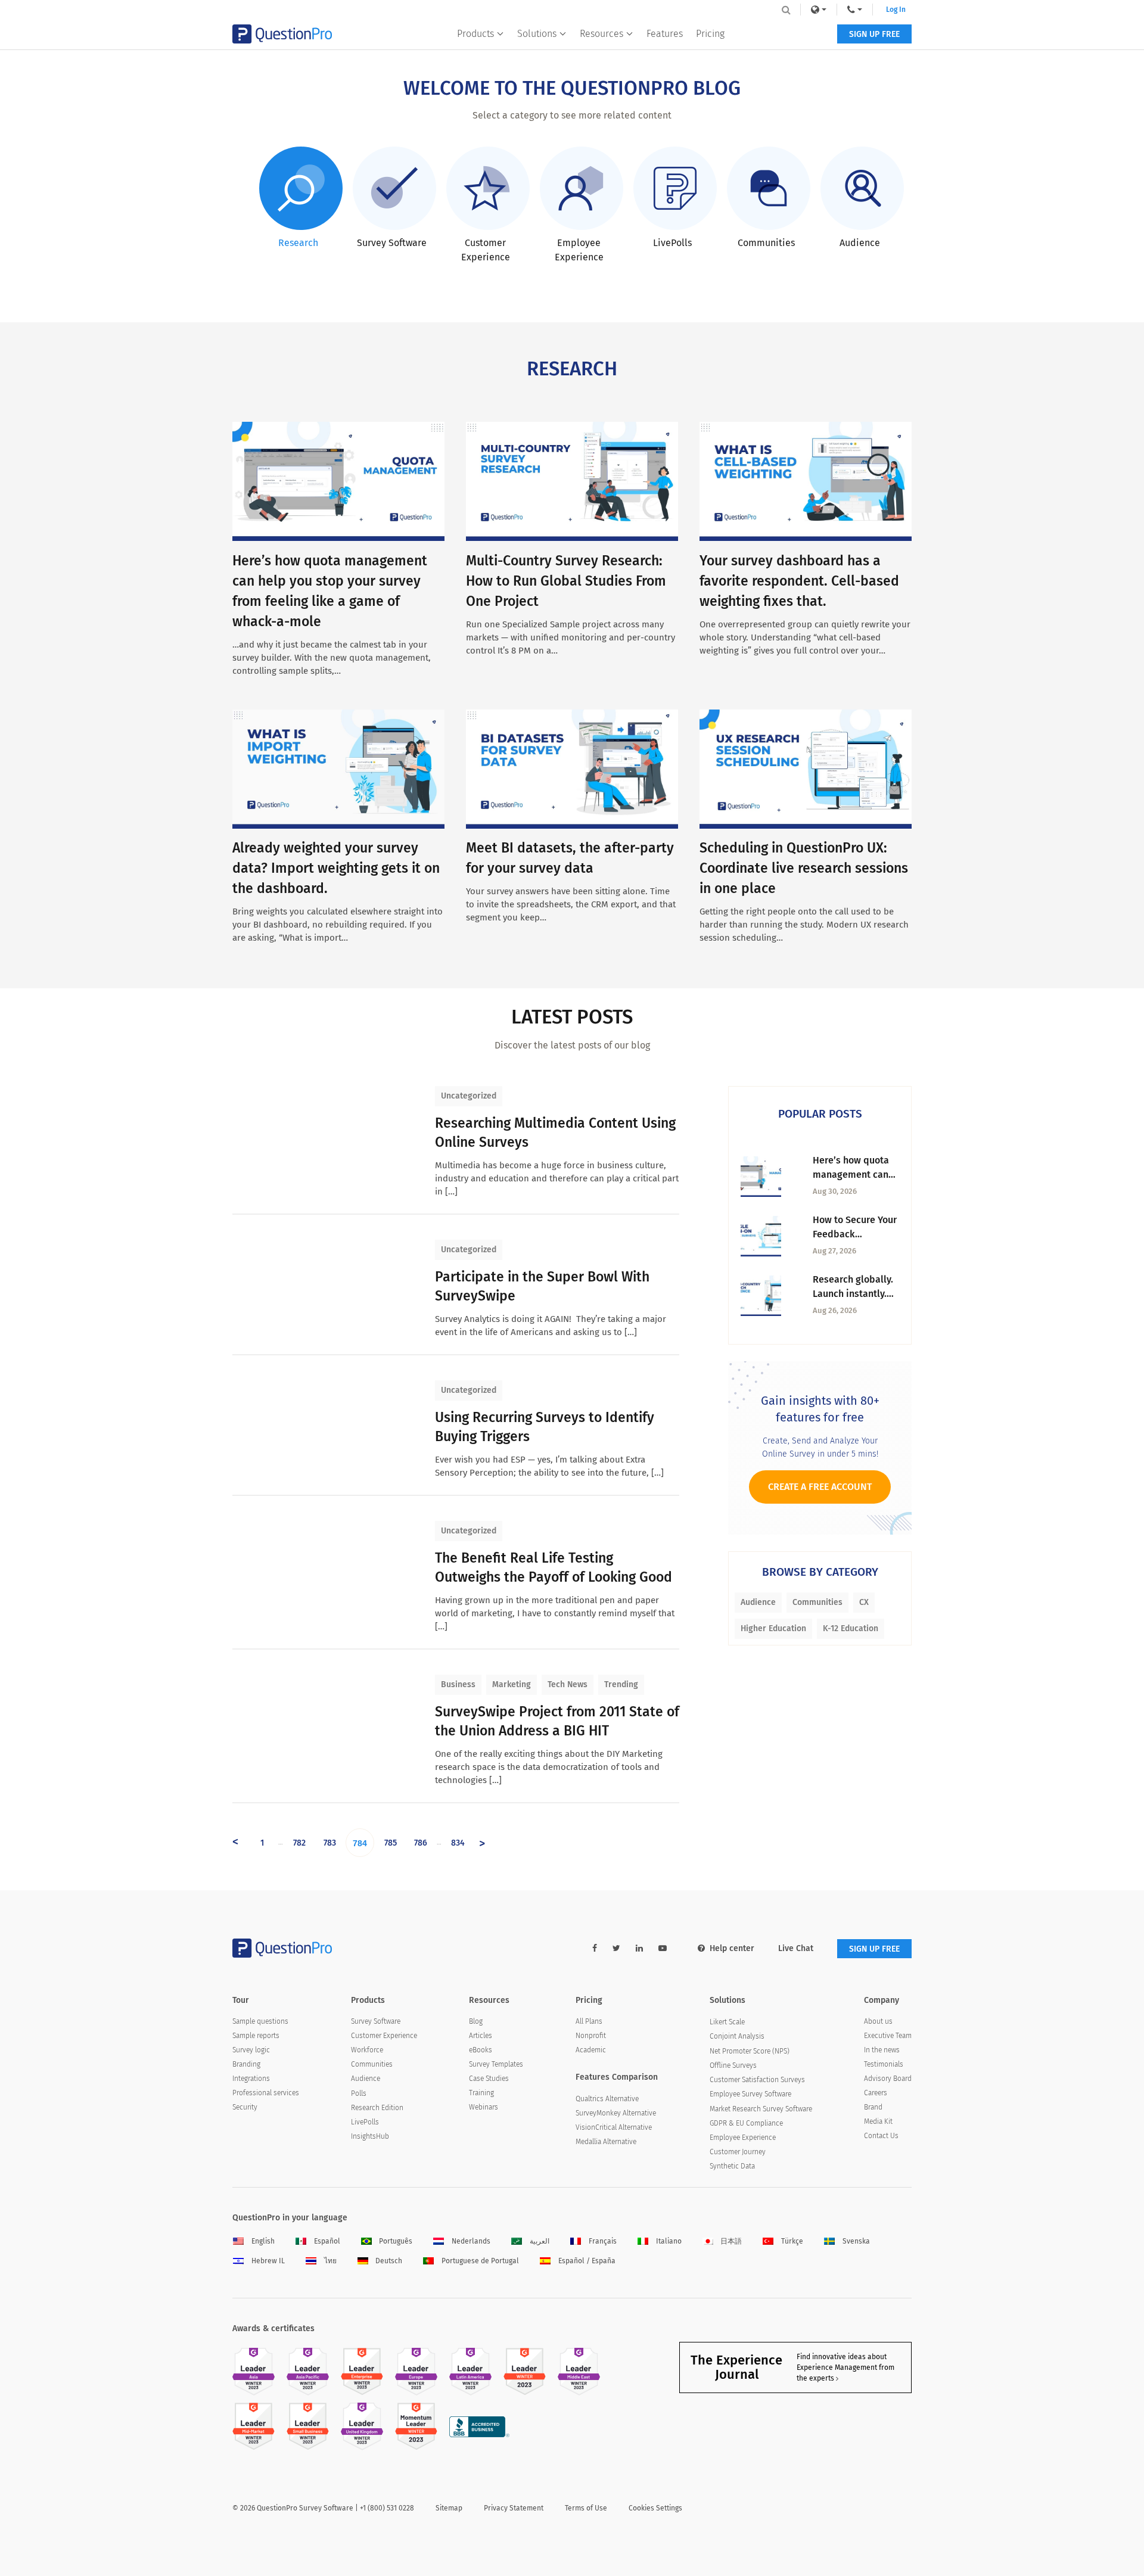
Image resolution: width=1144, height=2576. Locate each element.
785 (391, 1843)
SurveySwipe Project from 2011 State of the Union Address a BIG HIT (557, 1721)
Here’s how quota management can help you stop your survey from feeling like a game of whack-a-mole (855, 1168)
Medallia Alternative (606, 2142)
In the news (882, 2050)
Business (458, 1684)
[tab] (299, 198)
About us (878, 2021)
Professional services (266, 2093)
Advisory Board (888, 2079)
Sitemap (449, 2508)
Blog (476, 2021)
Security (245, 2107)
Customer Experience (384, 2036)
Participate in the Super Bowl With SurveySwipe (542, 1286)
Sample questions (260, 2021)
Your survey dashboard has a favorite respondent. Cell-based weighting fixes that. (799, 581)
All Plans (589, 2021)
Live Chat (796, 1948)
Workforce (367, 2050)
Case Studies (489, 2079)
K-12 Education (851, 1628)
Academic (591, 2050)
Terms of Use (586, 2508)
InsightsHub (370, 2136)
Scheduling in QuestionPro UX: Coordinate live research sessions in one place (804, 868)
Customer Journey (738, 2152)
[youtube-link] (663, 1948)
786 (421, 1843)
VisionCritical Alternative (614, 2127)
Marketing (512, 1684)
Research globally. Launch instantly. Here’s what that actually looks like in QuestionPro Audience (853, 1287)
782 (299, 1843)
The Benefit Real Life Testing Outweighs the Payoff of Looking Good (554, 1567)
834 (458, 1843)
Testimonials (884, 2064)
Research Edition (377, 2108)
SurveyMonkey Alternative (616, 2113)
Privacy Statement (514, 2508)
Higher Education (773, 1628)
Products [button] (475, 34)
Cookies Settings (655, 2508)
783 (330, 1843)
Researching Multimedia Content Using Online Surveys (555, 1133)
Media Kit (878, 2121)
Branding (246, 2064)
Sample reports (256, 2036)
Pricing (710, 34)
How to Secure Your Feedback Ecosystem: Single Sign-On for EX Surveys (855, 1228)
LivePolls (365, 2122)
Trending (621, 1684)
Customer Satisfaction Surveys (757, 2080)
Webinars (484, 2107)
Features (665, 34)
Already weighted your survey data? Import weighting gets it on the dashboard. (336, 868)
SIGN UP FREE (874, 34)
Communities (817, 1602)
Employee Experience (743, 2138)
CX (864, 1602)
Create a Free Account (820, 1487)
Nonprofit (591, 2036)
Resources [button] (601, 34)
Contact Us (881, 2136)
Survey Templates (496, 2064)
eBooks (481, 2050)
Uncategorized (469, 1096)
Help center (732, 1948)
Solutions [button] (537, 34)
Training (481, 2093)
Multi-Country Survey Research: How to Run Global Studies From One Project (566, 581)
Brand (873, 2107)
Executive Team (888, 2036)
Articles (481, 2036)
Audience (758, 1602)
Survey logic (251, 2050)
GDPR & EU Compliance (746, 2123)
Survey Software (376, 2021)
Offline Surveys (733, 2065)
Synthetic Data (732, 2166)
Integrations (251, 2079)
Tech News (568, 1684)
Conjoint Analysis (737, 2036)
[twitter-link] (616, 1948)
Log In (896, 10)
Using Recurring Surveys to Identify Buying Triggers (545, 1427)
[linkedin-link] (639, 1948)
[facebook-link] (595, 1948)
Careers (876, 2093)
